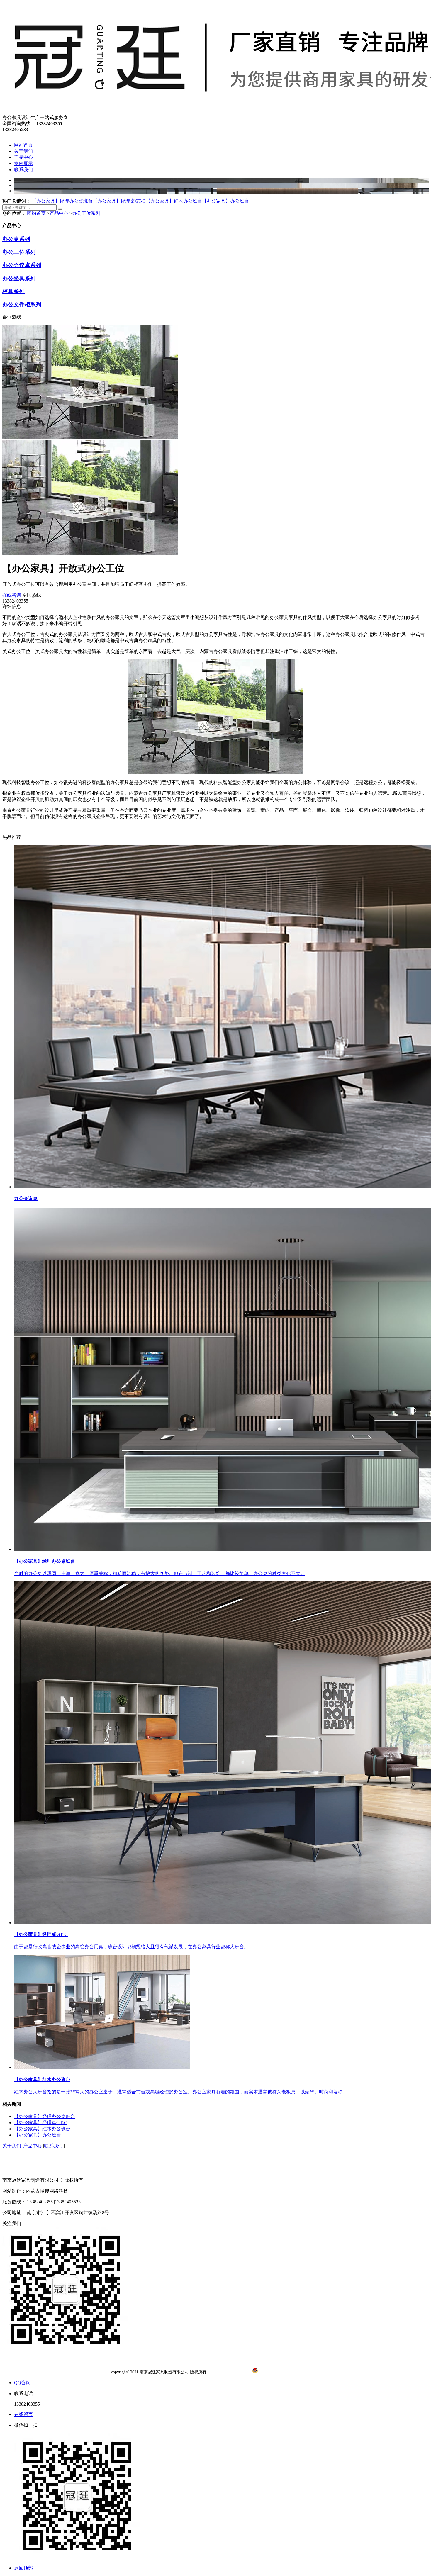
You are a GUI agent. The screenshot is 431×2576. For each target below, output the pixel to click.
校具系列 (13, 291)
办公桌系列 (16, 239)
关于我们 (12, 2146)
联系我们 (53, 2146)
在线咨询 (12, 595)
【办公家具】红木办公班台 (174, 201)
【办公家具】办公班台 (225, 201)
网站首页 (36, 213)
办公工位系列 (86, 213)
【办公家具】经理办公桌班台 (62, 201)
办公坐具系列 (19, 278)
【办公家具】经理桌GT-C (119, 201)
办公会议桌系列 (22, 265)
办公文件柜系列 (22, 304)
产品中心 (59, 213)
